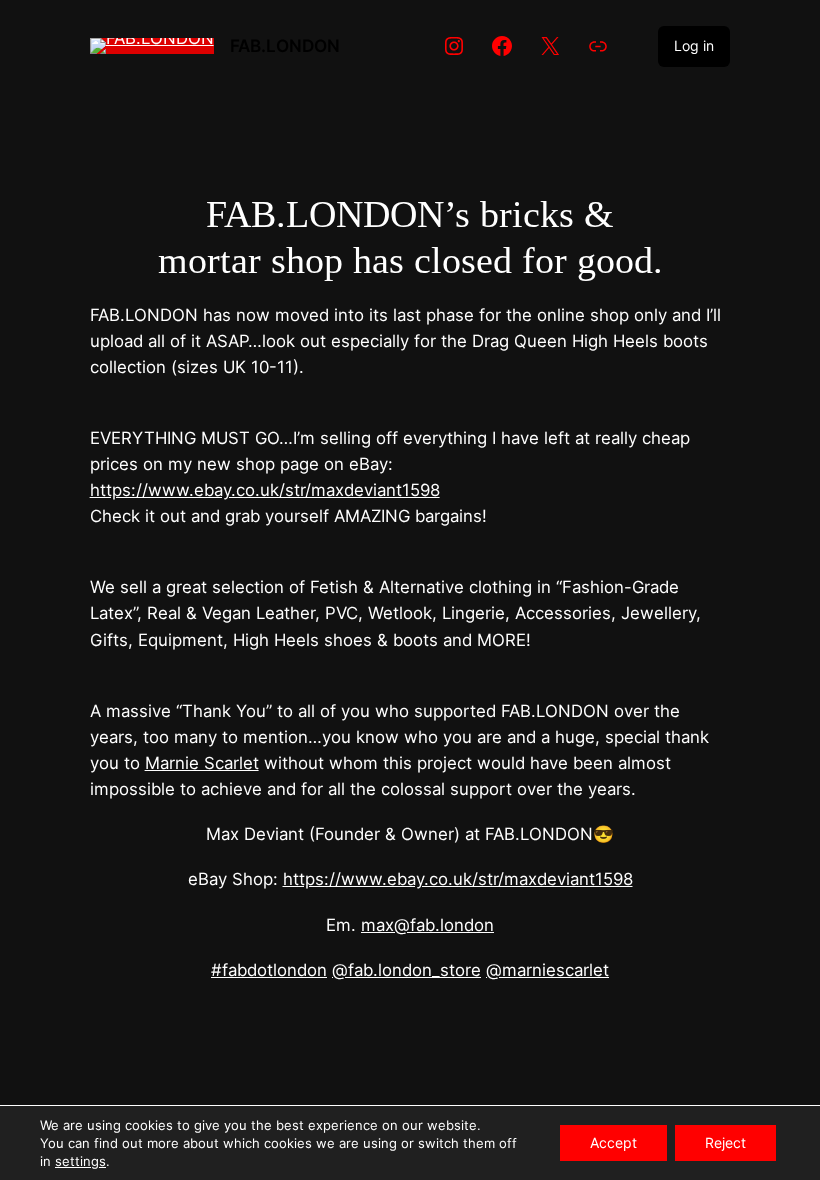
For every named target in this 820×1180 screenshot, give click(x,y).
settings (80, 1161)
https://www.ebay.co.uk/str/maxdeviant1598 (265, 490)
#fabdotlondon (269, 970)
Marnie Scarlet (202, 763)
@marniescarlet (547, 970)
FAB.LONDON (285, 45)
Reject (725, 1142)
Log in (694, 45)
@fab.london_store (406, 970)
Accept (613, 1142)
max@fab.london (427, 925)
